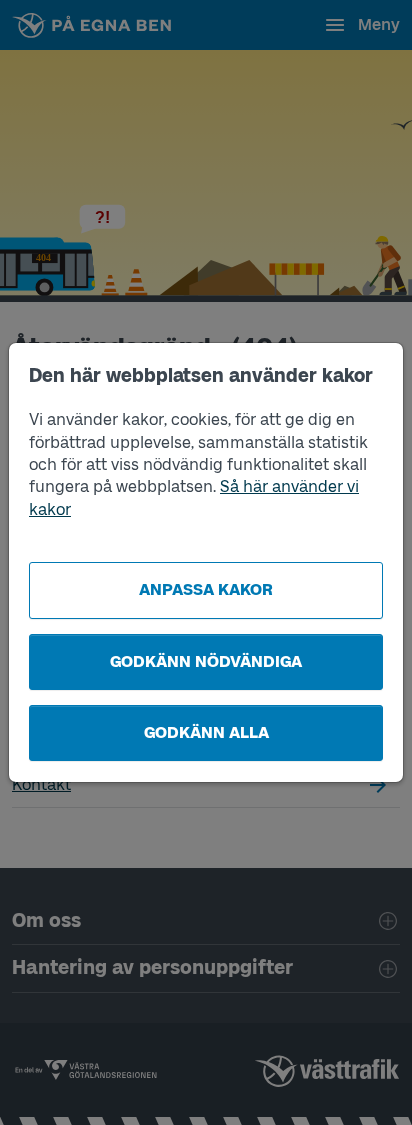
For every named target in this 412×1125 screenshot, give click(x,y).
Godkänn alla (206, 732)
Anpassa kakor (206, 589)
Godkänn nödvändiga (206, 661)
